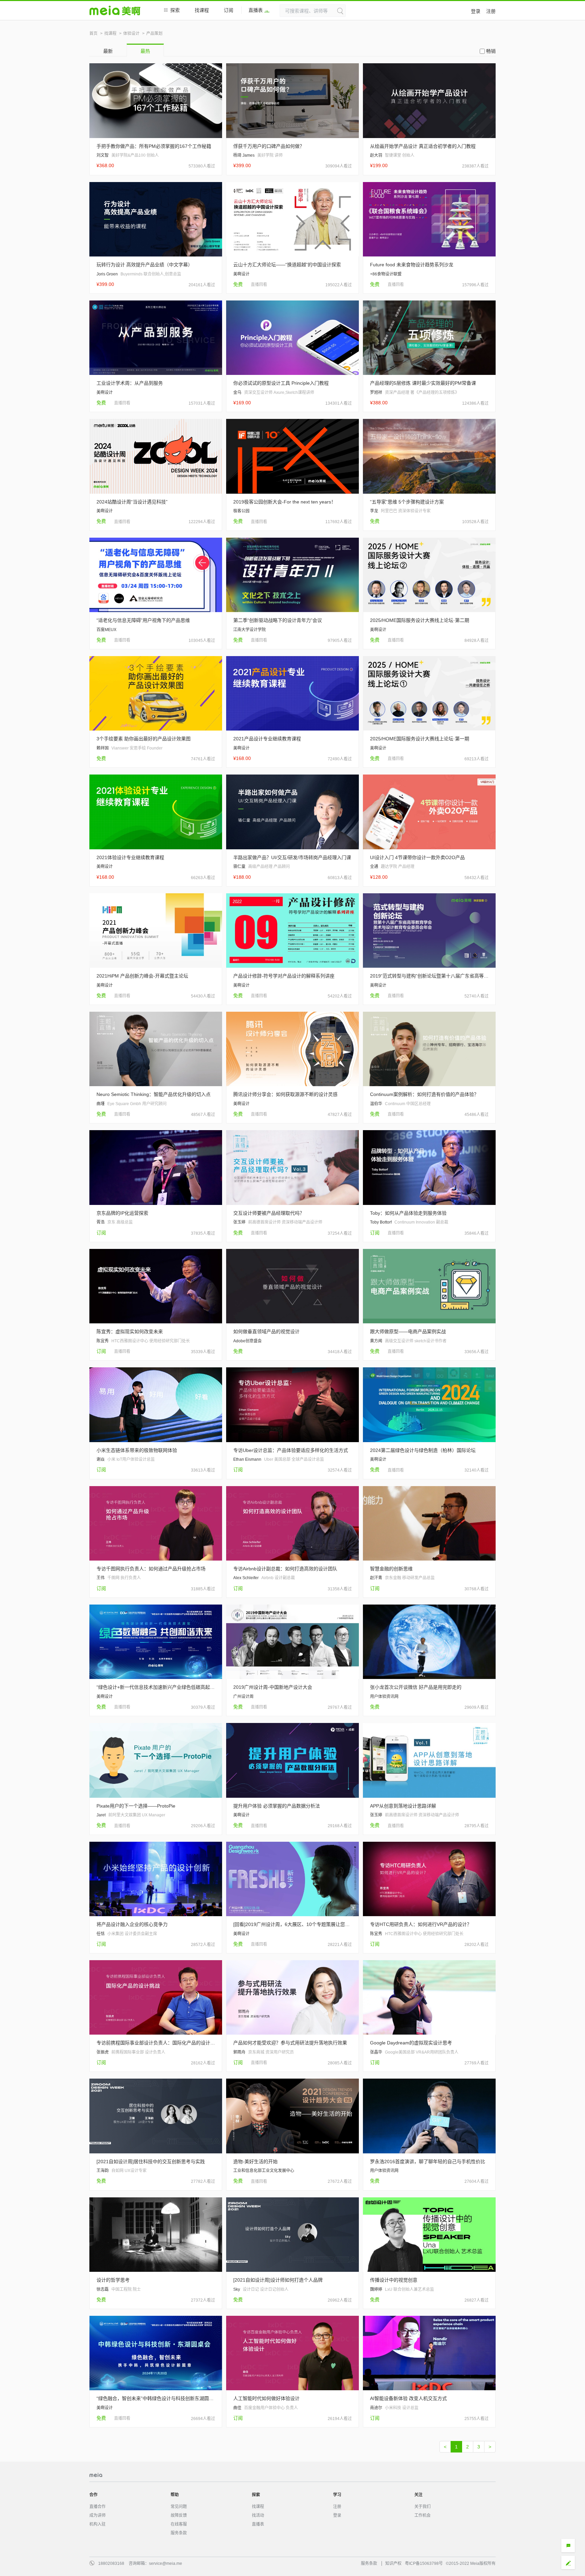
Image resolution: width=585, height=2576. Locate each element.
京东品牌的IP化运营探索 (122, 1213)
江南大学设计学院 (250, 630)
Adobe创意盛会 (247, 1341)
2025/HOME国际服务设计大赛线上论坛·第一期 (420, 739)
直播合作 (97, 2507)
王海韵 (103, 2171)
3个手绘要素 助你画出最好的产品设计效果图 (144, 739)
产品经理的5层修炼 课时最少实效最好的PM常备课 (423, 383)
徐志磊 (103, 2289)
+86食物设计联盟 (386, 274)
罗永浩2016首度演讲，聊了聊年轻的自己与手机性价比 (428, 2161)
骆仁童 (239, 867)
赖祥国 (103, 748)
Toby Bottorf (381, 1222)
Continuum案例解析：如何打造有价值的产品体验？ (424, 1094)
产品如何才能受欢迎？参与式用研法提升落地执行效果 (290, 2043)
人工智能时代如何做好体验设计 (266, 2398)
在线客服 (179, 2524)
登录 (476, 11)
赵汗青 (376, 1578)
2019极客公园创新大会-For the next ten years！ (285, 502)
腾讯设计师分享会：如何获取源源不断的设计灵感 (285, 1094)
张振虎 (103, 2052)
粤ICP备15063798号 (424, 2563)
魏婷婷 (376, 2289)
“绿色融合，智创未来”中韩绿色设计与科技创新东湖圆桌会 (156, 2398)
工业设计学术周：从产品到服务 (130, 383)
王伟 (101, 1578)
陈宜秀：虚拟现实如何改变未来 (130, 1331)
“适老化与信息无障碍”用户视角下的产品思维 (143, 620)
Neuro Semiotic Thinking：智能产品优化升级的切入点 (154, 1094)
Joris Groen (107, 274)
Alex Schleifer (246, 1578)
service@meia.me (166, 2563)
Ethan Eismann (247, 1459)
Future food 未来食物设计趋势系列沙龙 (412, 265)
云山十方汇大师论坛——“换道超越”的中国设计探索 (287, 265)
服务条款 (179, 2533)
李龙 (374, 511)
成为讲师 (97, 2515)
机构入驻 (97, 2524)
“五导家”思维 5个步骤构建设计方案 (407, 502)
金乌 (237, 393)
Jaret (101, 1815)
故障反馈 (179, 2515)
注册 (491, 11)
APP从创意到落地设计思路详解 (403, 1806)
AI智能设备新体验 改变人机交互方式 (408, 2398)
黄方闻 (376, 1341)
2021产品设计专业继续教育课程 (267, 739)
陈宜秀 (103, 1341)
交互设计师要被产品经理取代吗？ (269, 1213)
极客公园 (241, 511)
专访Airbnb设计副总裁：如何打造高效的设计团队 (285, 1569)
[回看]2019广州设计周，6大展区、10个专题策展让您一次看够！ (292, 1924)
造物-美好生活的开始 (255, 2161)
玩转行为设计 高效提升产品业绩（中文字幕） (145, 265)
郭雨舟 (239, 2052)
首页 (93, 33)
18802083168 (111, 2563)
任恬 (101, 1934)
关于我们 (422, 2507)
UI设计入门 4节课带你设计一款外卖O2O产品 (417, 857)
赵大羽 (376, 155)
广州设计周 (243, 1697)
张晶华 (376, 2052)
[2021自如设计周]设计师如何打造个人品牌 (278, 2280)
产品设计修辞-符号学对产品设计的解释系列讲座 (284, 976)
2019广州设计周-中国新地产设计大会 (273, 1687)
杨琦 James (244, 155)
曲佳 (237, 2408)
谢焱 (101, 1459)
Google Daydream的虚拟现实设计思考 (411, 2043)
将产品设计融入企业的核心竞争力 (132, 1924)
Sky (237, 2289)
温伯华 (376, 1104)
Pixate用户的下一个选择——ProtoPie (136, 1806)
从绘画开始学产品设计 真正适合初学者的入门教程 (423, 146)
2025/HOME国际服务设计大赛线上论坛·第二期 (420, 620)
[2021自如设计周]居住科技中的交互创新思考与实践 (151, 2161)
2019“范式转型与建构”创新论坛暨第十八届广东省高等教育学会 (429, 976)
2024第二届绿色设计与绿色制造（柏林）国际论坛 (423, 1450)
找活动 (258, 2515)
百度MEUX (106, 630)
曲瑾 (101, 1104)
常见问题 (179, 2507)
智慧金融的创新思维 (391, 1569)
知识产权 (393, 2563)
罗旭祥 (376, 393)
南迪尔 (376, 2408)
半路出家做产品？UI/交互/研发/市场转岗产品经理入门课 (292, 857)
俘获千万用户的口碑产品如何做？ (269, 146)
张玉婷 (239, 1222)
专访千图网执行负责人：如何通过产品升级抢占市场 (151, 1569)
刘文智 (103, 155)
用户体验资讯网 (384, 1697)
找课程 (202, 10)
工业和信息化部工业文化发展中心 (264, 2171)
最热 (145, 51)
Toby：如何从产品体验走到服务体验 (408, 1213)
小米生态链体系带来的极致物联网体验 (137, 1450)
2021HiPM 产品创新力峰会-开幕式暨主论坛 (142, 976)
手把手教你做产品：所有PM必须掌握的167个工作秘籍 (154, 146)
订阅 (229, 10)
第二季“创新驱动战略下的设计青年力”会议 (278, 620)
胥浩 (101, 1222)
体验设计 (131, 33)
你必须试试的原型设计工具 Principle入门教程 (281, 383)
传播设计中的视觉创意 (394, 2280)
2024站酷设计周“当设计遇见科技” (132, 502)
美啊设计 (241, 274)
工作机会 (422, 2515)
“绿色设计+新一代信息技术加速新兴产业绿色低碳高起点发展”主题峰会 (156, 1687)
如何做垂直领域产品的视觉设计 (266, 1331)
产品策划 (154, 33)
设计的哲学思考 (113, 2280)
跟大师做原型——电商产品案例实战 (408, 1331)
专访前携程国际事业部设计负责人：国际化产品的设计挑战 (156, 2043)
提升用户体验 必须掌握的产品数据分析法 (277, 1806)
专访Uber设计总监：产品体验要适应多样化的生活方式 (291, 1450)
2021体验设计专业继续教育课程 (130, 857)
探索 (175, 10)
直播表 (256, 10)
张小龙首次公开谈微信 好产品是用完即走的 (416, 1687)
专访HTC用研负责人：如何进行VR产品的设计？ (421, 1924)
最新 (108, 51)
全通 (374, 867)
